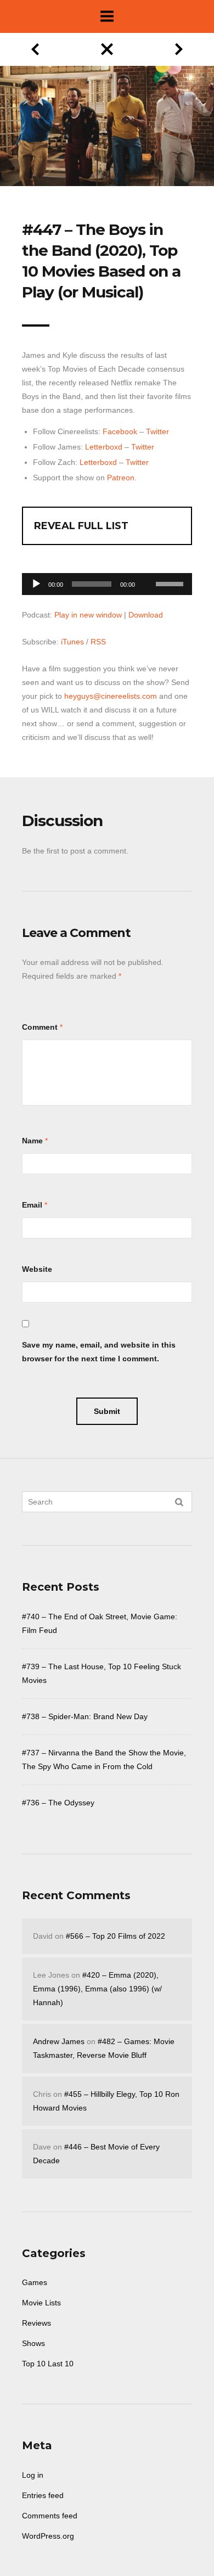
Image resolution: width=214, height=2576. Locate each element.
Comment (40, 1027)
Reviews (36, 2323)
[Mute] (147, 567)
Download (146, 615)
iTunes (72, 642)
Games (35, 2282)
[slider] (171, 583)
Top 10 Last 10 (48, 2364)
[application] (107, 581)
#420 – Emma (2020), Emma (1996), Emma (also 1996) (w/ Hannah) (97, 1989)
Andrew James (59, 2041)
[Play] (36, 584)
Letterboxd (104, 447)
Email (32, 1205)
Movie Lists (41, 2303)
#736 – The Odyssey (58, 1803)
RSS (98, 642)
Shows (33, 2343)
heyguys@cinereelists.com (111, 696)
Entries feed (43, 2495)
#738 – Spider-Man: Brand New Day (85, 1716)
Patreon (121, 478)
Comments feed (50, 2516)
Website (37, 1269)
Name (32, 1141)
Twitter (157, 431)
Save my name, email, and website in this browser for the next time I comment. (99, 1352)
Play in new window (88, 615)
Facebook (120, 431)
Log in (33, 2475)
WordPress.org (48, 2536)
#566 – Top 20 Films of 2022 (116, 1936)
